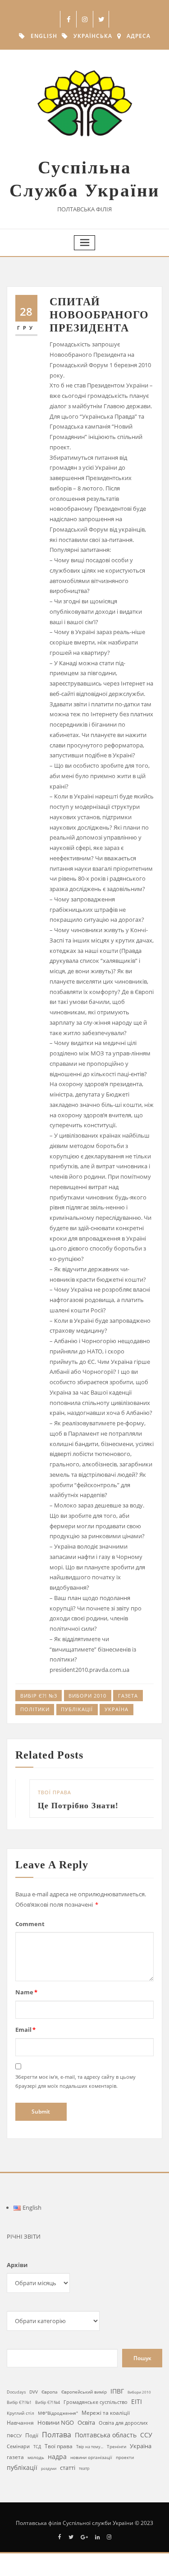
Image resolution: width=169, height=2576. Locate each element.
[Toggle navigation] (85, 243)
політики (35, 1709)
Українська (93, 36)
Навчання (20, 2423)
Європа (50, 2392)
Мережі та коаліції (106, 2413)
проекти (125, 2457)
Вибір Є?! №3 (39, 1696)
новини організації (91, 2457)
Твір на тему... (90, 2447)
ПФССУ (14, 2436)
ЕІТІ (137, 2402)
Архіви (17, 2265)
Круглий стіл (21, 2413)
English (44, 36)
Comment (30, 1924)
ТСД (37, 2447)
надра (57, 2457)
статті (68, 2468)
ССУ (146, 2435)
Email (25, 2030)
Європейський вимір (84, 2392)
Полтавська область (106, 2435)
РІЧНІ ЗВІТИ (24, 2236)
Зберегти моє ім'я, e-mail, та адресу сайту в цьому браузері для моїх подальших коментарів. (75, 2081)
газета (128, 1696)
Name (26, 1992)
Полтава (57, 2435)
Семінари (18, 2446)
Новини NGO (56, 2422)
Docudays (16, 2392)
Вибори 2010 (87, 1696)
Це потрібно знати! (65, 1806)
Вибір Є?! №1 (19, 2403)
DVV (34, 2392)
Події (32, 2435)
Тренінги (116, 2446)
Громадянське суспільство (96, 2402)
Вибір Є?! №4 (48, 2402)
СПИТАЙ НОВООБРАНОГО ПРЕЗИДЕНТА (99, 315)
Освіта (86, 2422)
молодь (36, 2457)
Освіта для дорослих (123, 2423)
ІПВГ (117, 2391)
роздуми (49, 2468)
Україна (116, 1709)
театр (84, 2468)
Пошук (142, 2358)
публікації (77, 1709)
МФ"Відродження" (58, 2413)
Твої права (41, 1792)
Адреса (139, 36)
